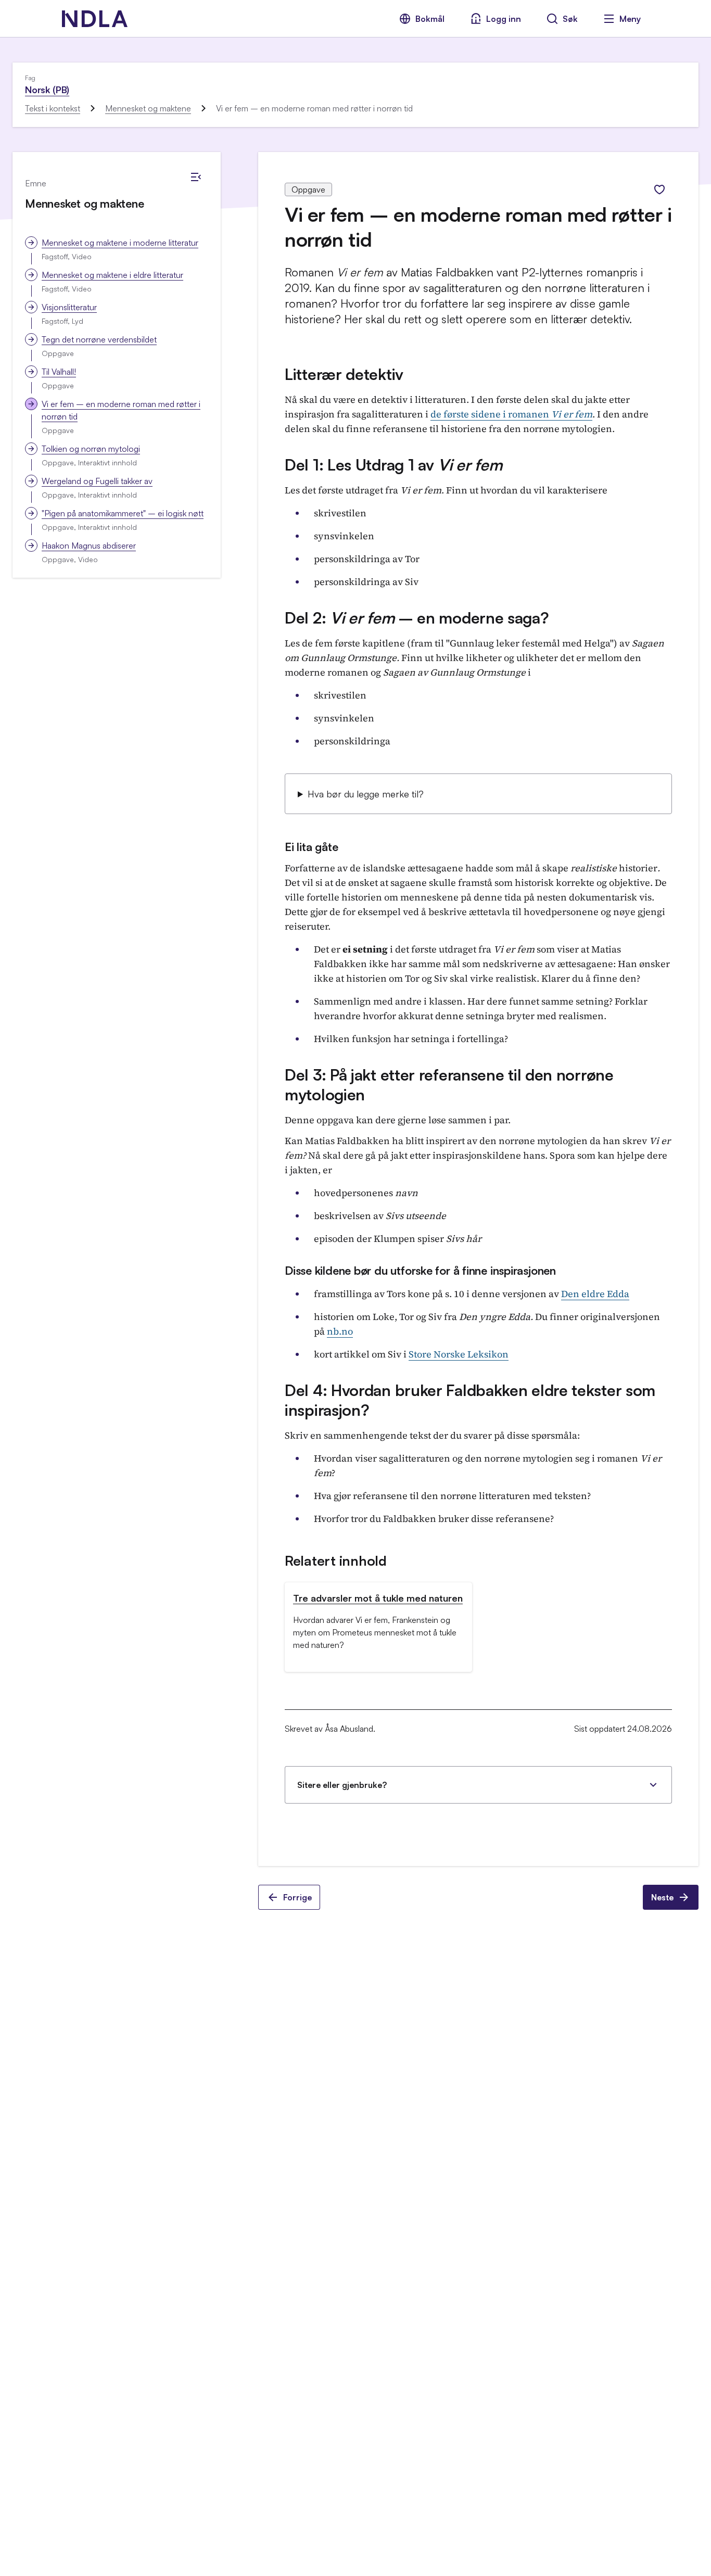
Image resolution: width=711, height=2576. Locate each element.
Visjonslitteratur (69, 307)
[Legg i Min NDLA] (659, 189)
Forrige (297, 1897)
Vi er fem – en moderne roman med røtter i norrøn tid (121, 410)
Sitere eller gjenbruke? (342, 1785)
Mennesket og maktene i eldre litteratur (112, 275)
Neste (662, 1897)
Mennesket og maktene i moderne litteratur (120, 243)
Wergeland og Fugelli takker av (97, 481)
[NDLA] (95, 19)
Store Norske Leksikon (459, 1354)
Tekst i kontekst (53, 108)
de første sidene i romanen (511, 414)
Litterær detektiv (344, 374)
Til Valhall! (59, 372)
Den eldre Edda (595, 1294)
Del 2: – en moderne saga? (417, 618)
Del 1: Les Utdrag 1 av (393, 465)
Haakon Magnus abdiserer (89, 545)
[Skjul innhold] (196, 177)
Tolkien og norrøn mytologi (91, 449)
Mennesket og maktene (148, 108)
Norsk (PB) (47, 90)
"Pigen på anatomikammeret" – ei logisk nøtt (123, 513)
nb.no (340, 1331)
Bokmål (430, 19)
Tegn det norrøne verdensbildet (99, 339)
